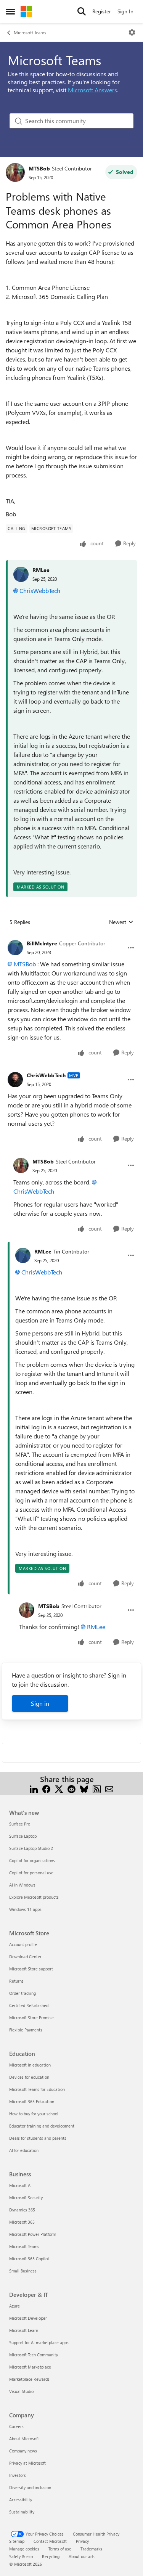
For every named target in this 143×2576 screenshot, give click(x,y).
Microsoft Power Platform (33, 2234)
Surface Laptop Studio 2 (31, 1848)
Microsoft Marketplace (30, 2367)
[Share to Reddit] (71, 1788)
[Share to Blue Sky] (84, 1788)
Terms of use (60, 2549)
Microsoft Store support (31, 1969)
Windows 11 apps (25, 1909)
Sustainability (22, 2512)
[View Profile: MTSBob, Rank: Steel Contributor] (15, 172)
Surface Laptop (23, 1836)
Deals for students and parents (38, 2138)
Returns (16, 1981)
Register (102, 11)
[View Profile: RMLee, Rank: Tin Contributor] (23, 1255)
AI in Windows (22, 1885)
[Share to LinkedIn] (34, 1788)
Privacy (82, 2541)
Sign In (125, 11)
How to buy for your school (34, 2114)
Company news (23, 2451)
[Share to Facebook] (46, 1788)
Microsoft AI (20, 2185)
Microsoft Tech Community (34, 2355)
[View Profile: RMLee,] (21, 574)
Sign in (40, 1703)
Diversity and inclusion (30, 2487)
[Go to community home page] (26, 11)
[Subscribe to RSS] (97, 1788)
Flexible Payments (26, 2030)
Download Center (25, 1957)
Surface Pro (20, 1824)
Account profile (23, 1944)
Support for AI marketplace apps (39, 2342)
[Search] (82, 11)
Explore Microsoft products (34, 1897)
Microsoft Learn (24, 2330)
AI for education (24, 2150)
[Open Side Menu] (10, 11)
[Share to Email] (109, 1788)
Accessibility (21, 2500)
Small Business (23, 2271)
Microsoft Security (26, 2198)
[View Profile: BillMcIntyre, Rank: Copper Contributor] (15, 948)
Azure (14, 2306)
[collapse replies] (71, 937)
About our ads (82, 2556)
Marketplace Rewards (29, 2379)
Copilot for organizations (32, 1860)
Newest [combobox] (121, 922)
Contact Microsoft (50, 2541)
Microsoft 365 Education (32, 2101)
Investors (18, 2475)
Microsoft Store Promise (31, 2018)
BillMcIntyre (42, 943)
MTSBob (39, 168)
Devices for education (29, 2077)
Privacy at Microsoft (27, 2463)
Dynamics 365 (22, 2210)
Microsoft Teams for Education (37, 2089)
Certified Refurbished (29, 2005)
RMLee (41, 570)
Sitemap (17, 2541)
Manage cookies (24, 2549)
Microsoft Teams (30, 32)
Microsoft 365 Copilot (29, 2259)
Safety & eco (21, 2556)
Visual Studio (21, 2391)
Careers (16, 2426)
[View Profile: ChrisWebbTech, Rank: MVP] (15, 1080)
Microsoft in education (30, 2065)
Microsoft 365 (22, 2222)
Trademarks (91, 2549)
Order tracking (22, 1993)
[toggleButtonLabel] (132, 32)
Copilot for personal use (31, 1873)
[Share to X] (59, 1788)
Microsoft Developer (28, 2318)
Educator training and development (42, 2126)
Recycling (51, 2556)
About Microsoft (24, 2439)
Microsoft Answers (92, 90)
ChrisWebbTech (40, 591)
